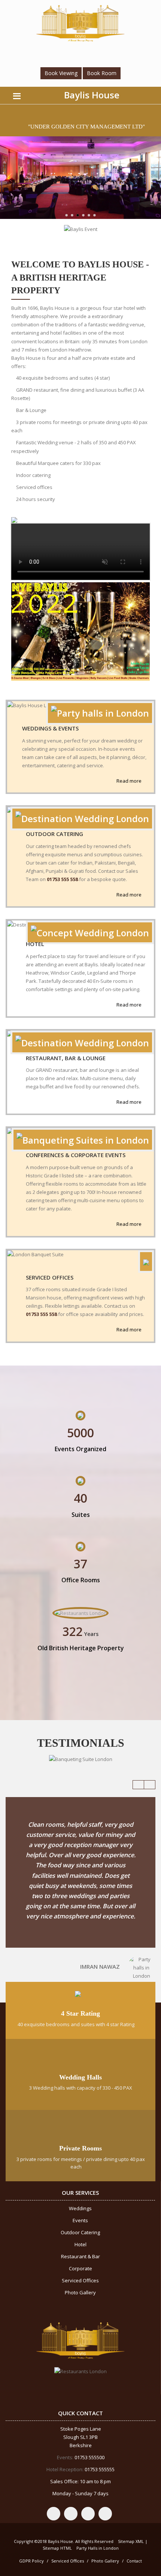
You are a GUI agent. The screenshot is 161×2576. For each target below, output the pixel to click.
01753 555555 (99, 2469)
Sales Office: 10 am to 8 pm (80, 2481)
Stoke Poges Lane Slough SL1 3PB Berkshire (81, 2437)
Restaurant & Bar (80, 2256)
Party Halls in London (98, 2548)
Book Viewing (61, 73)
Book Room (102, 73)
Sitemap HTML (57, 2548)
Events (80, 2220)
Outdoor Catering (54, 834)
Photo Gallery (80, 2292)
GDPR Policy (31, 2561)
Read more (130, 781)
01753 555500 (89, 2457)
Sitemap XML (131, 2541)
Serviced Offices (50, 1277)
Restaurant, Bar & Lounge (66, 1058)
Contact (134, 2561)
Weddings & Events (50, 728)
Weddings (80, 2208)
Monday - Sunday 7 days (80, 2493)
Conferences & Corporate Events (76, 1155)
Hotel (35, 944)
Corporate (80, 2268)
